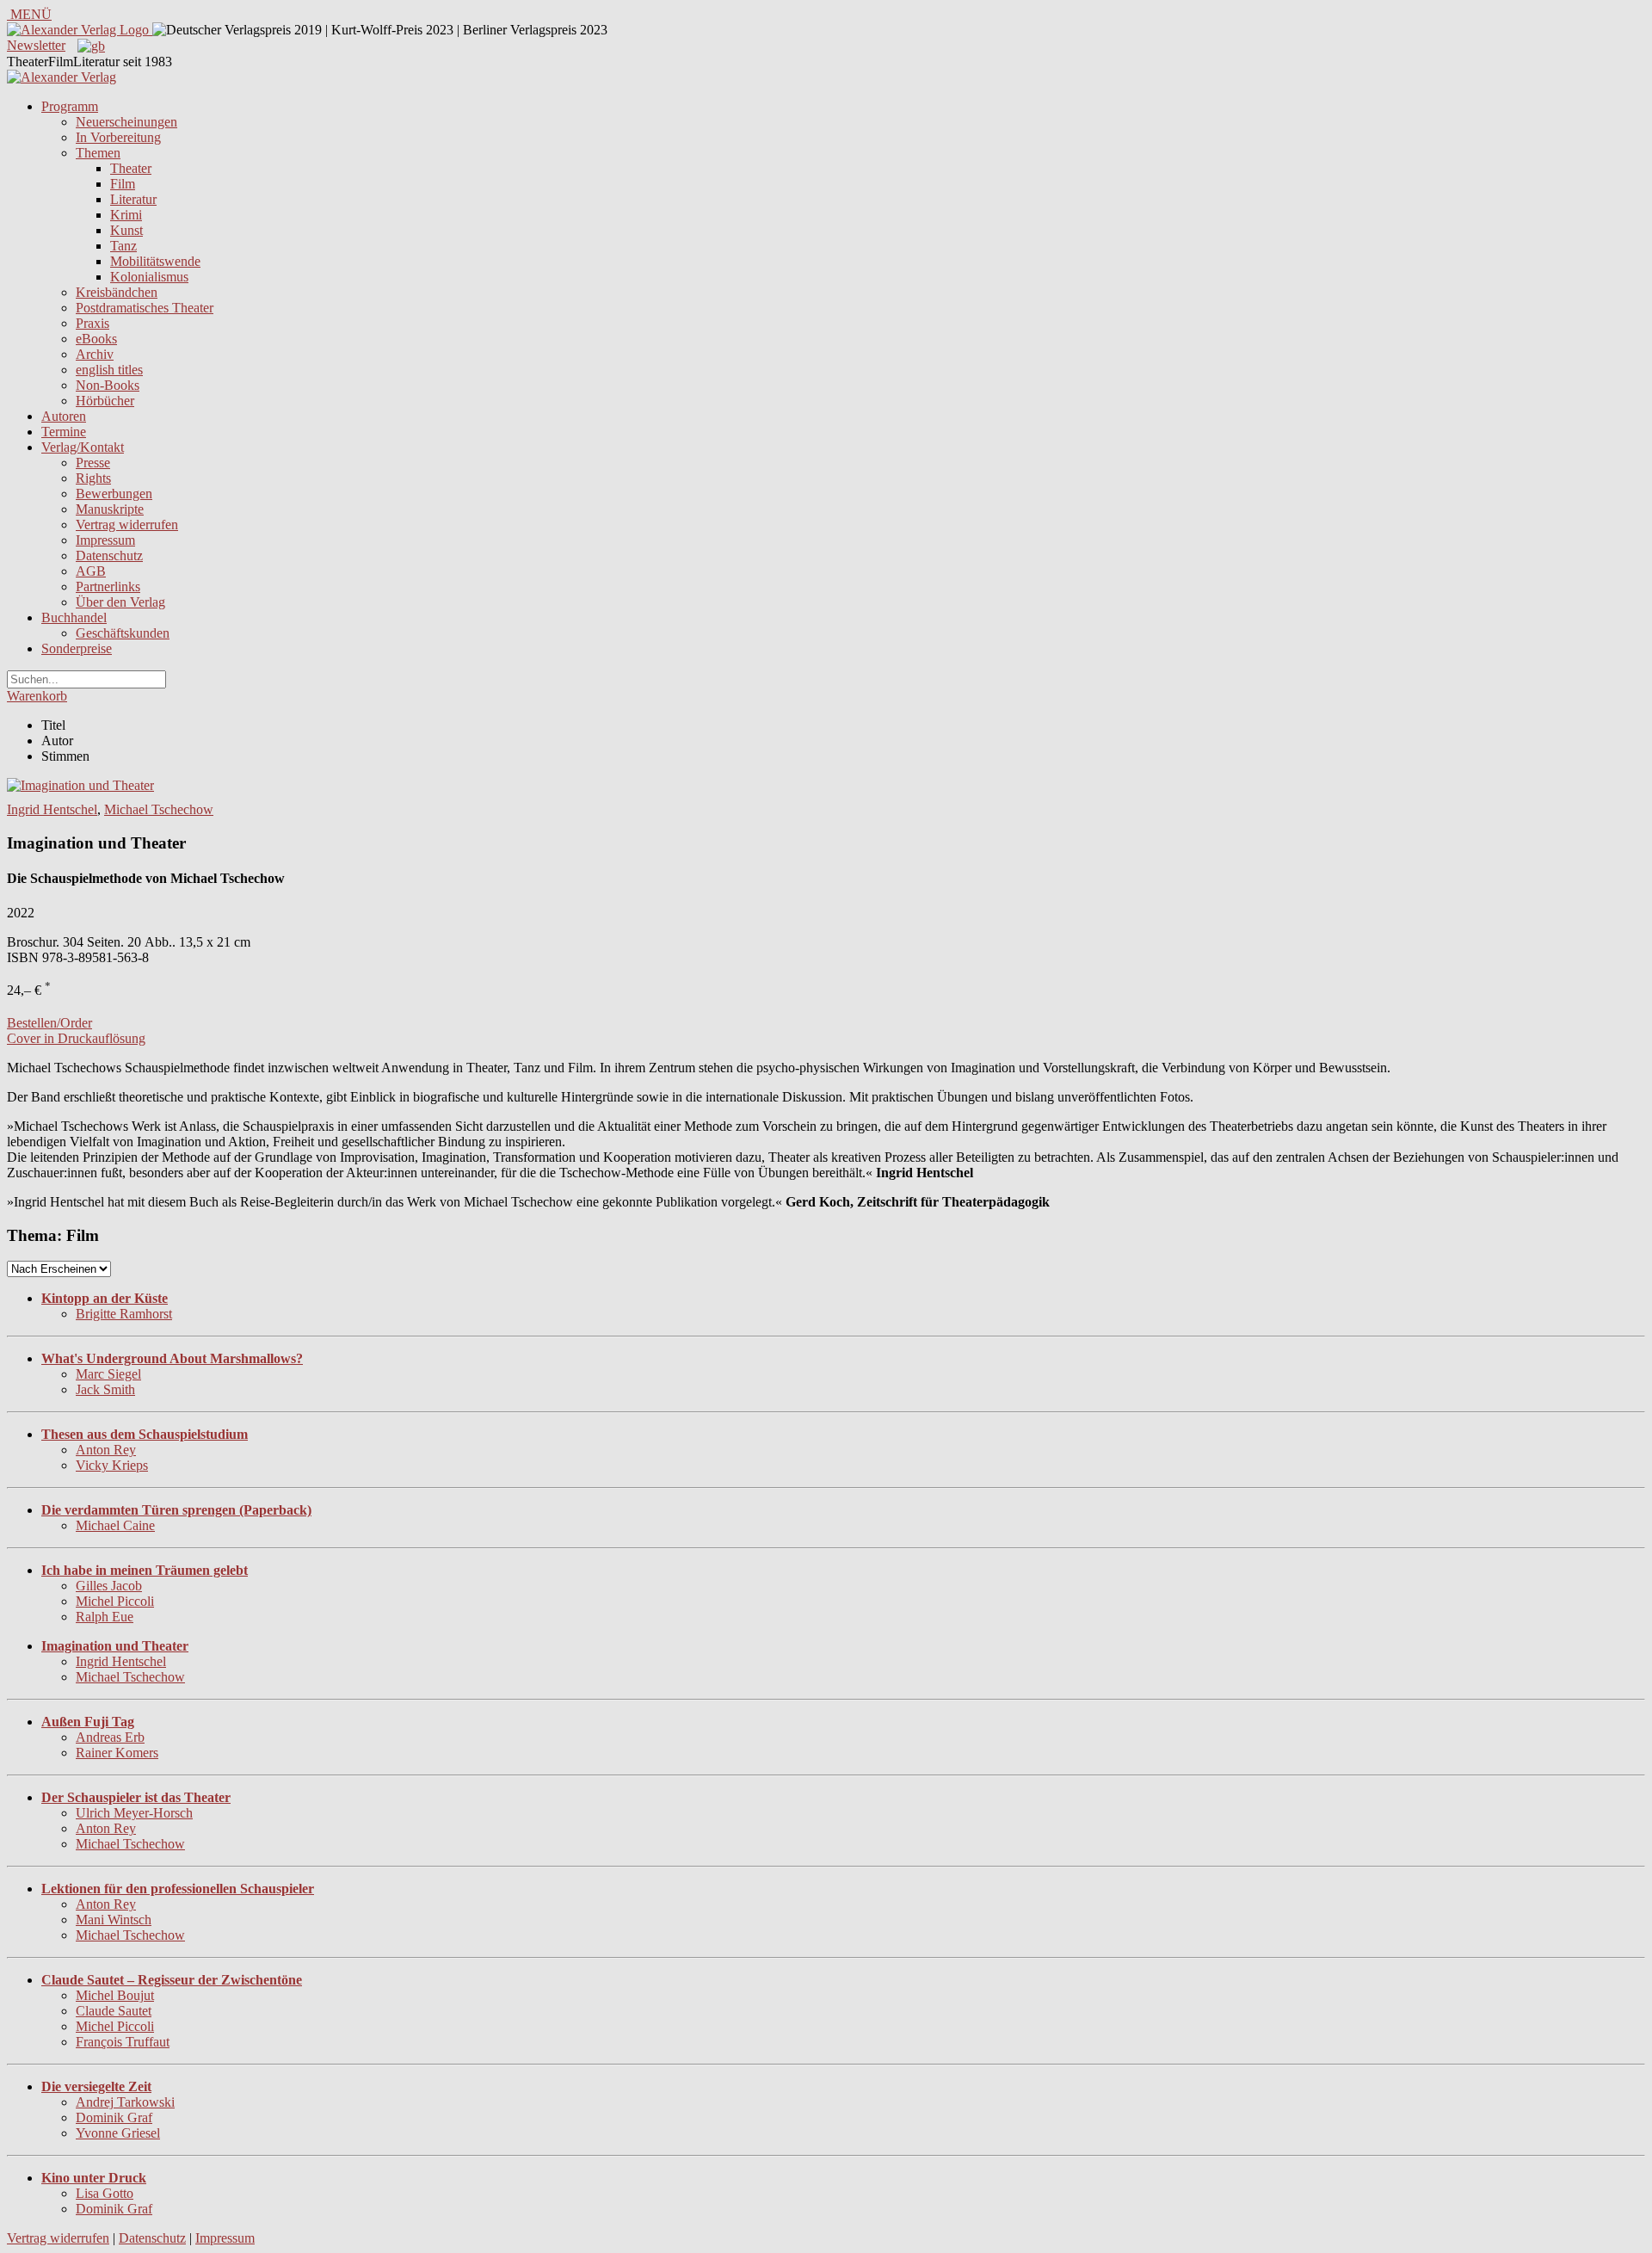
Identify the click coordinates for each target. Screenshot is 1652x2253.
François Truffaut (123, 2042)
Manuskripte (110, 509)
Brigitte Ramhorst (124, 1314)
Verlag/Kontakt (83, 447)
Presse (93, 463)
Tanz (123, 246)
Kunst (126, 230)
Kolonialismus (149, 277)
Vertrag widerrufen (127, 525)
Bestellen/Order (49, 1023)
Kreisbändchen (117, 292)
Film (123, 184)
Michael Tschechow (159, 809)
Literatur (133, 199)
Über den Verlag (120, 602)
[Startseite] (62, 77)
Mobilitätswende (155, 261)
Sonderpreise (77, 648)
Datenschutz (109, 556)
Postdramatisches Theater (145, 308)
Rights (93, 478)
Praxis (92, 323)
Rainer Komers (117, 1753)
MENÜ (29, 14)
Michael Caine (115, 1525)
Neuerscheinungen (126, 122)
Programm (70, 106)
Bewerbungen (114, 494)
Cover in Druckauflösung (76, 1038)
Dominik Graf (114, 2117)
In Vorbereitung (118, 137)
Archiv (95, 354)
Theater (131, 168)
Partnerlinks (108, 586)
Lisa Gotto (105, 2193)
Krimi (126, 215)
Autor (57, 741)
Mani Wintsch (114, 1920)
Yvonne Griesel (118, 2133)
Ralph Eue (105, 1617)
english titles (109, 370)
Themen (98, 153)
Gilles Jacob (109, 1586)
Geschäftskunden (123, 633)
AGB (91, 571)
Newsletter (36, 45)
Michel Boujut (115, 1995)
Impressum (105, 540)
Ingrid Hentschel (52, 809)
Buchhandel (74, 617)
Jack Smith (105, 1389)
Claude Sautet (114, 2011)
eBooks (96, 339)
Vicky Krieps (112, 1465)
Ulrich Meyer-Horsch (134, 1813)
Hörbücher (105, 401)
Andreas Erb (110, 1737)
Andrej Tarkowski (125, 2102)
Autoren (64, 416)
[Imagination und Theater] (80, 785)
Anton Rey (106, 1450)
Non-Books (108, 385)
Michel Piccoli (115, 1601)
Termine (64, 432)
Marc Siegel (108, 1374)
